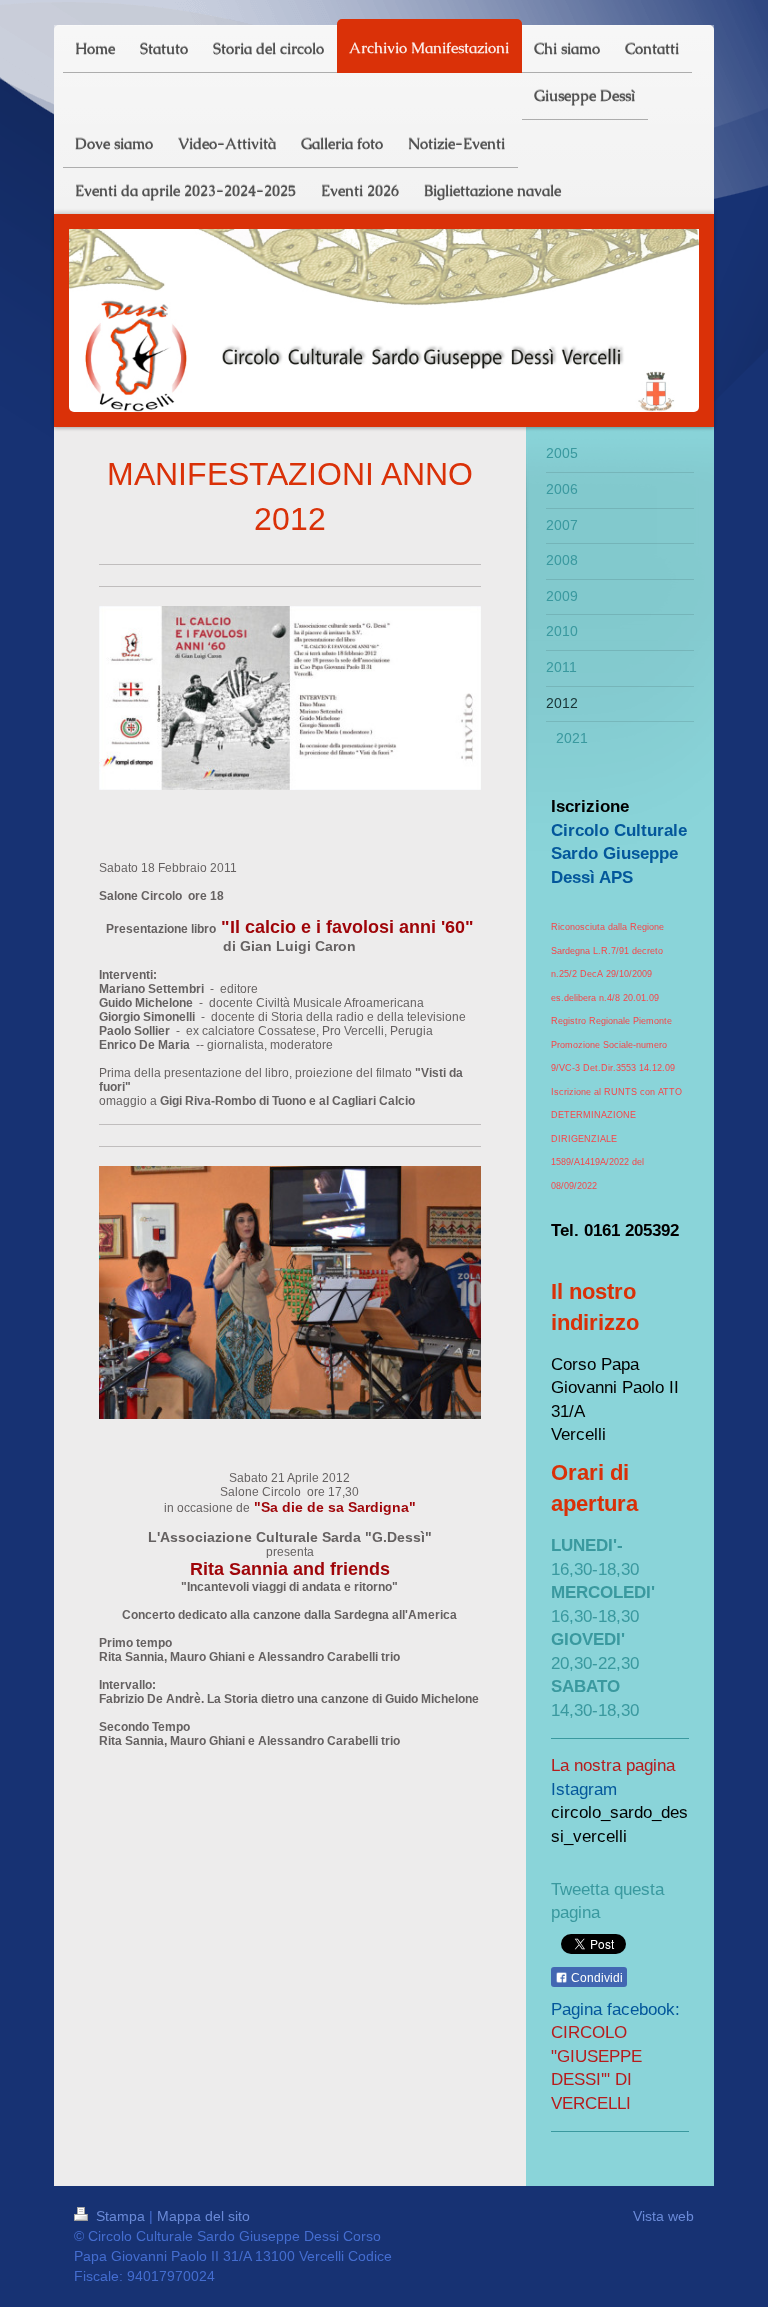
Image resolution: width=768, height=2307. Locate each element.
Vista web (663, 2216)
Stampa (120, 2216)
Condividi (595, 1978)
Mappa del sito (203, 2216)
